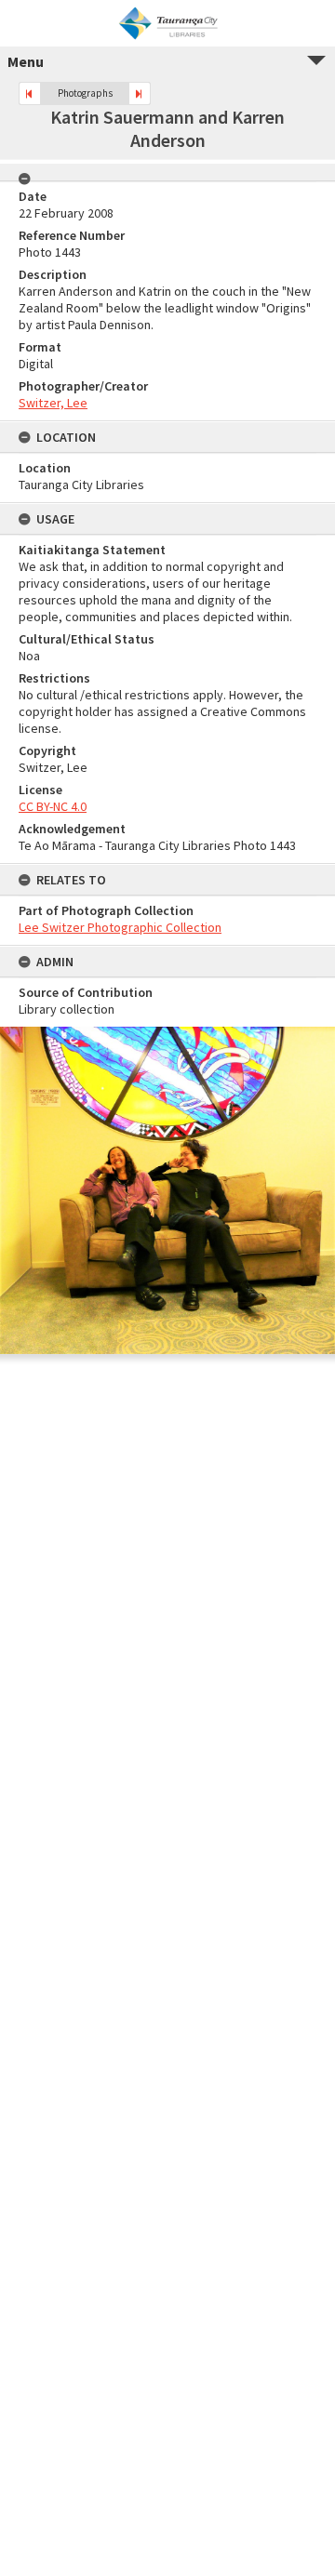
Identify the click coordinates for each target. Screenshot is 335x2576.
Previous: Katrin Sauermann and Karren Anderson (30, 93)
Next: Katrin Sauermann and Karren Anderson (140, 93)
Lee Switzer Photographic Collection (120, 927)
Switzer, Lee (53, 403)
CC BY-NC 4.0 (53, 806)
